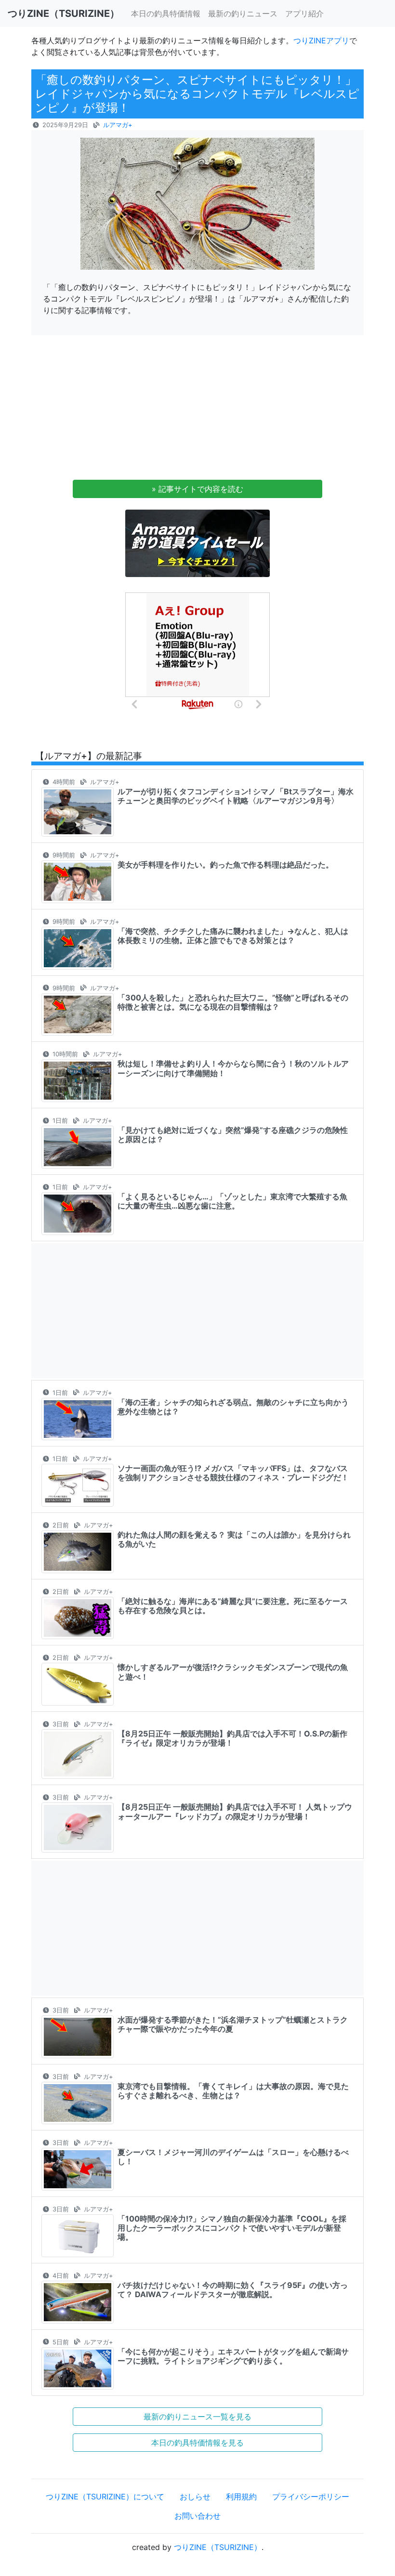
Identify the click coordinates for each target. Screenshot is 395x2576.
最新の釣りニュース (243, 13)
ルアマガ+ (118, 125)
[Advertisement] (197, 410)
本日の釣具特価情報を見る (197, 2443)
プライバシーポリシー (311, 2497)
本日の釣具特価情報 (166, 13)
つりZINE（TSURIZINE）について (105, 2497)
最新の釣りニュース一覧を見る (197, 2417)
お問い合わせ (197, 2516)
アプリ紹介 (304, 13)
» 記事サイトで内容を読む (197, 489)
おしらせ (195, 2497)
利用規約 (241, 2497)
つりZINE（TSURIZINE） (218, 2547)
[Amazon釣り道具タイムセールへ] (197, 542)
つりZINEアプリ (321, 40)
